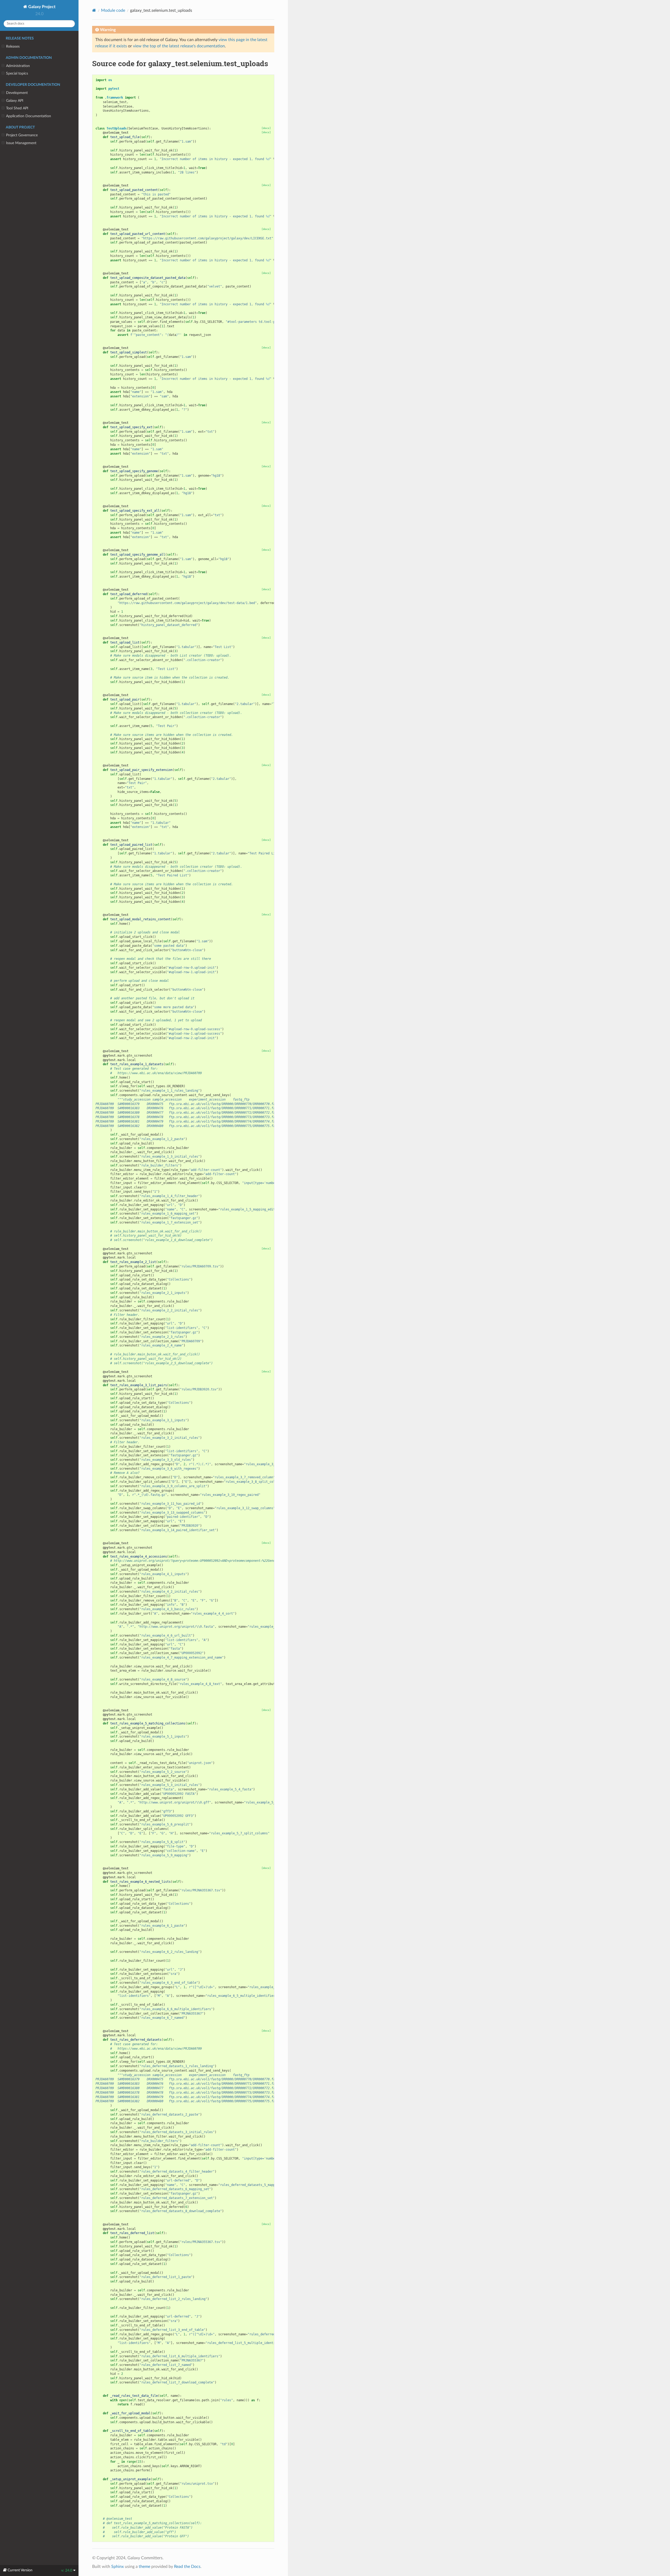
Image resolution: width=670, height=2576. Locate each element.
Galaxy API (15, 101)
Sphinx (118, 2567)
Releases (13, 46)
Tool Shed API (17, 108)
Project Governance (22, 135)
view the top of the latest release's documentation (179, 46)
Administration (18, 66)
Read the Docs (187, 2567)
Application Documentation (29, 116)
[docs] (266, 128)
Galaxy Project (41, 7)
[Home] (94, 10)
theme (144, 2567)
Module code (113, 10)
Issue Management (21, 143)
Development (17, 93)
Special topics (17, 73)
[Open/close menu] (3, 47)
